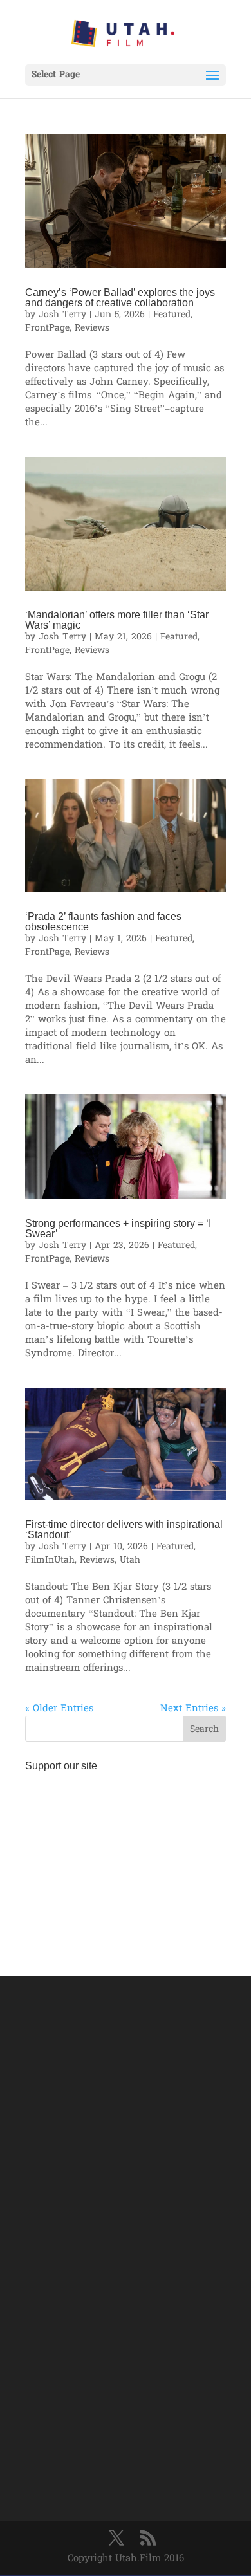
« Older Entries (59, 1709)
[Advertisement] (126, 1858)
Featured (172, 315)
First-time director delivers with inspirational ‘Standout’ (124, 1530)
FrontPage (47, 328)
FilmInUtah (50, 1560)
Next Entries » (193, 1709)
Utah (130, 1560)
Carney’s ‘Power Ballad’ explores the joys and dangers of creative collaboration (120, 298)
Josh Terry (62, 315)
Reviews (92, 328)
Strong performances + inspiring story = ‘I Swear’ (118, 1228)
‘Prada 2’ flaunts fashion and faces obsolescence (103, 922)
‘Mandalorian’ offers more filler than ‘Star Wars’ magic (117, 620)
